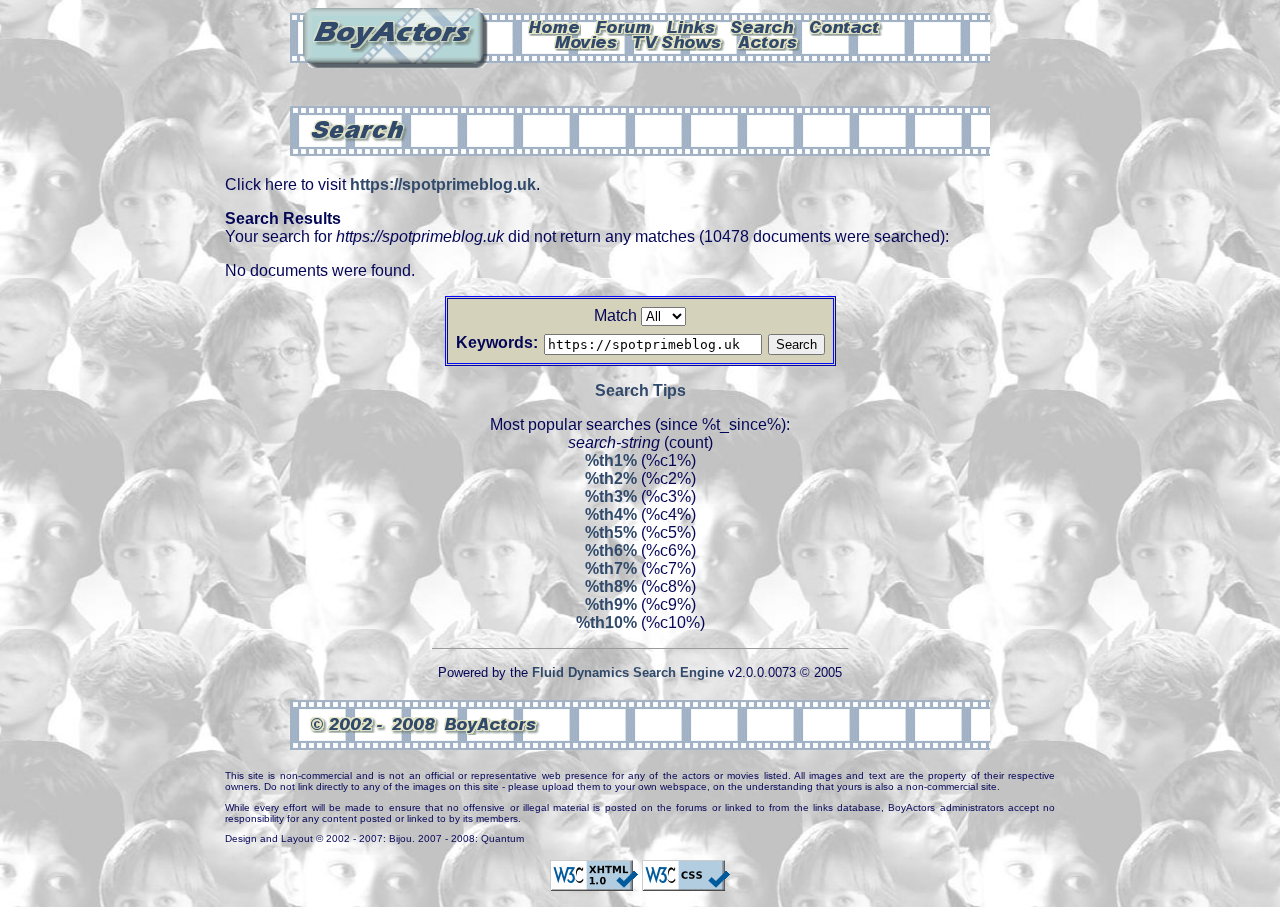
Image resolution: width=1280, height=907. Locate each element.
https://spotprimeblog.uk (443, 184)
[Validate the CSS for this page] (686, 882)
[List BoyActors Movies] (587, 41)
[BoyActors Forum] (623, 26)
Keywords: (497, 342)
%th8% (611, 586)
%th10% (606, 622)
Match (615, 315)
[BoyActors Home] (554, 26)
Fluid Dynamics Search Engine (628, 672)
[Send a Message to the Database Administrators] (846, 26)
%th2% (611, 478)
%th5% (611, 532)
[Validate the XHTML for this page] (594, 882)
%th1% (611, 460)
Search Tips (640, 390)
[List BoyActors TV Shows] (678, 41)
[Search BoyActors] (763, 26)
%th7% (611, 568)
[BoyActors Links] (692, 26)
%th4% (611, 514)
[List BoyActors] (768, 41)
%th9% (611, 604)
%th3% (611, 496)
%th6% (611, 550)
